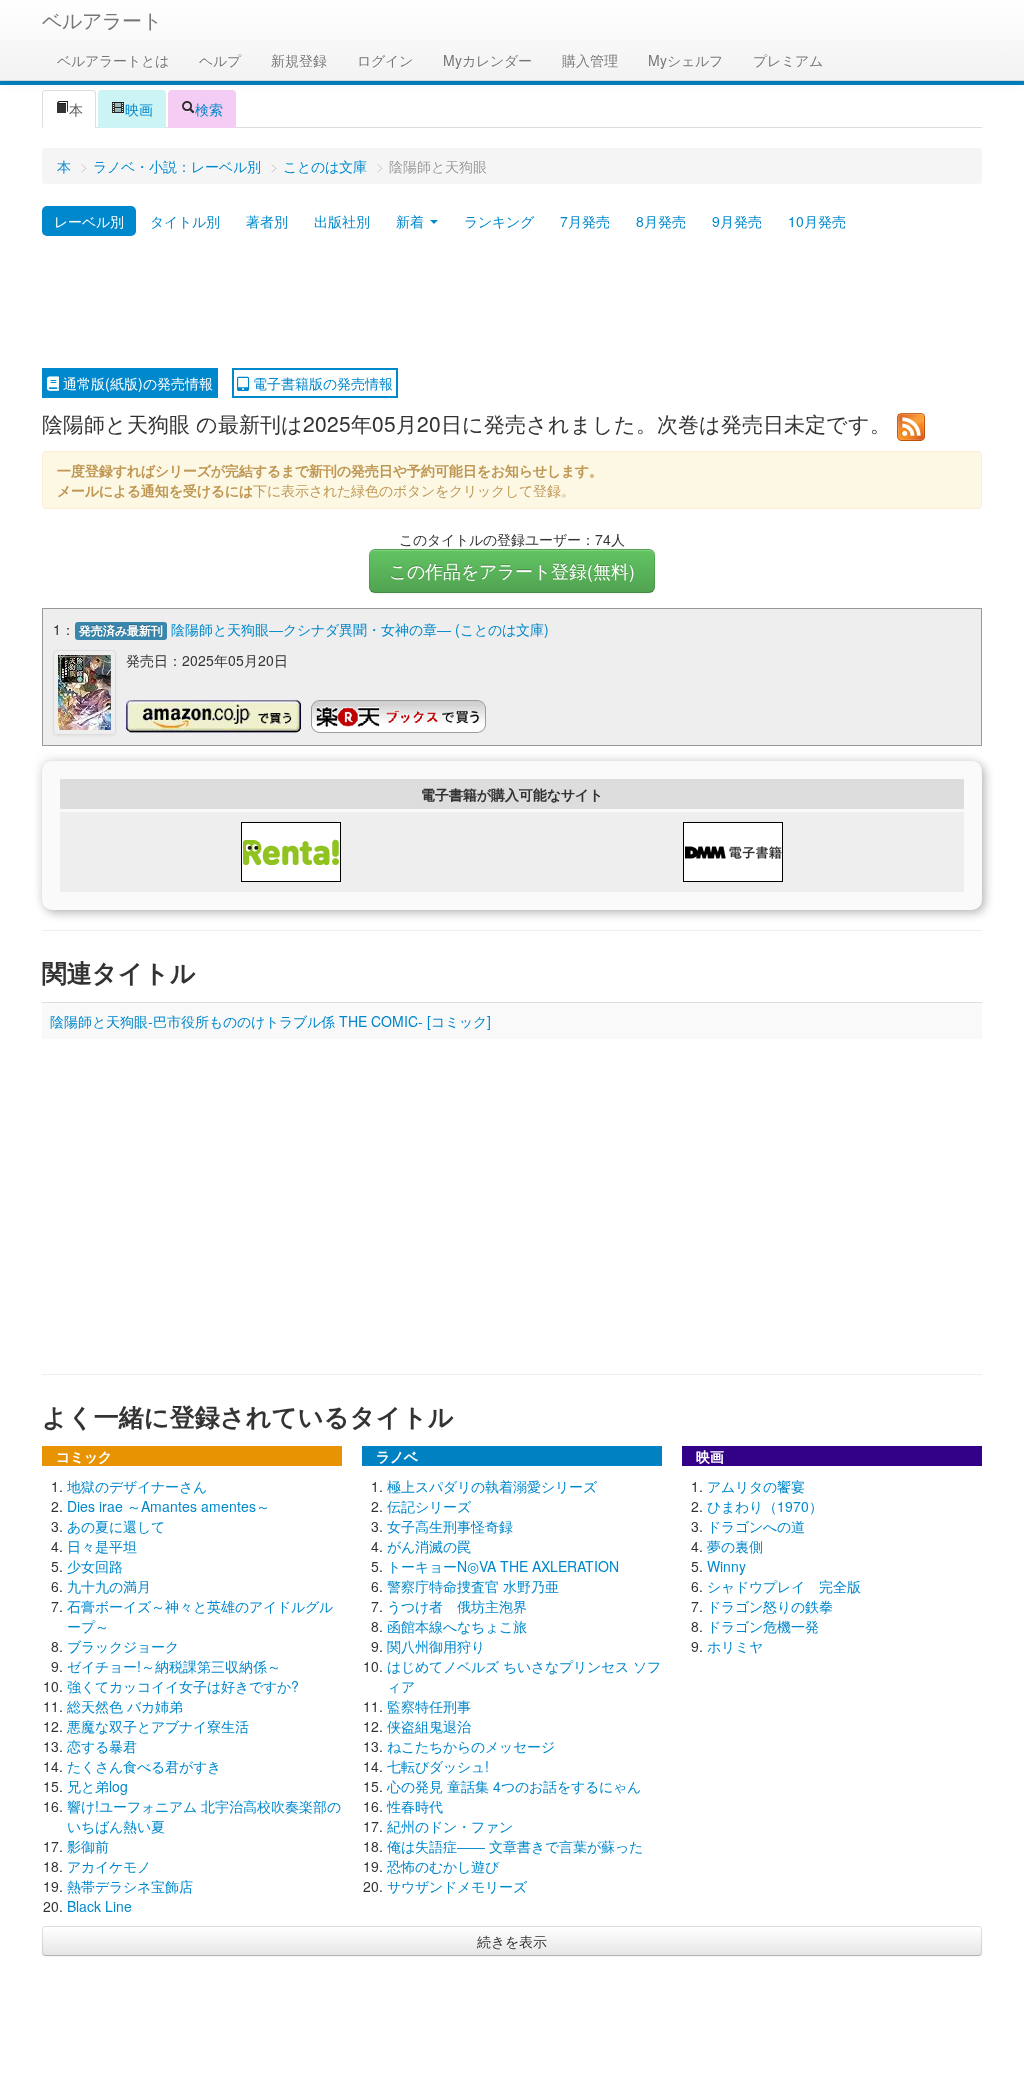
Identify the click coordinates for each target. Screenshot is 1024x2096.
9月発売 (737, 221)
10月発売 (817, 221)
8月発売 (661, 221)
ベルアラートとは (113, 60)
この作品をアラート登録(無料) (512, 570)
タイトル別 (185, 221)
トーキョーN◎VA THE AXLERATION (503, 1566)
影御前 (88, 1846)
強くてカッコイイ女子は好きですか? (183, 1686)
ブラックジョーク (123, 1646)
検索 (209, 109)
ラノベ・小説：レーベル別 (177, 166)
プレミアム (788, 60)
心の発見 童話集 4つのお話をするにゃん (514, 1786)
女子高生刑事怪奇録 (450, 1526)
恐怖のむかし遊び (443, 1866)
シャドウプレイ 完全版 (784, 1586)
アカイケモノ (109, 1866)
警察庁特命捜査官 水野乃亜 (473, 1586)
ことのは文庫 (325, 166)
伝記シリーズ (429, 1506)
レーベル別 (89, 221)
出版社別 (342, 221)
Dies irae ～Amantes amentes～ (168, 1506)
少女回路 (95, 1566)
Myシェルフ (685, 60)
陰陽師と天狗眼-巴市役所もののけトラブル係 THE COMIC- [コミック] (270, 1021)
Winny (726, 1566)
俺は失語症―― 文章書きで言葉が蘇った (515, 1846)
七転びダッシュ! (438, 1766)
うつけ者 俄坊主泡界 (457, 1606)
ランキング (499, 221)
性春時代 (415, 1806)
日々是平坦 (102, 1546)
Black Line (99, 1906)
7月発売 (585, 221)
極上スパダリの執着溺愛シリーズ (492, 1486)
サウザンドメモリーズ (457, 1886)
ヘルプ (220, 60)
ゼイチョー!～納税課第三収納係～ (174, 1666)
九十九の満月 (109, 1586)
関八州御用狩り (436, 1646)
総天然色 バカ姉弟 (125, 1706)
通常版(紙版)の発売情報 (136, 383)
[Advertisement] (512, 303)
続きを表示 (512, 1941)
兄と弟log (97, 1786)
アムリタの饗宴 (756, 1486)
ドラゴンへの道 (756, 1526)
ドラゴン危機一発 (763, 1626)
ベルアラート (102, 19)
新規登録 (299, 60)
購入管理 (590, 60)
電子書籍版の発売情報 (321, 383)
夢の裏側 (735, 1546)
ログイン (385, 60)
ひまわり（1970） (765, 1506)
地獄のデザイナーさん (137, 1486)
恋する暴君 (102, 1746)
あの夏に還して (116, 1526)
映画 (139, 109)
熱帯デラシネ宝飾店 (130, 1886)
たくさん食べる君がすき (144, 1766)
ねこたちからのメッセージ (471, 1746)
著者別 (267, 221)
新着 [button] (412, 221)
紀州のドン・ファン (450, 1826)
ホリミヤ (735, 1646)
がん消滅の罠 (429, 1546)
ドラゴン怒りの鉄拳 (770, 1606)
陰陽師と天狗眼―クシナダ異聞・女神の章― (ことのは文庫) (360, 629)
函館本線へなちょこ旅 (457, 1626)
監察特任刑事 (429, 1706)
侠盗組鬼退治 (429, 1726)
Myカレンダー (487, 60)
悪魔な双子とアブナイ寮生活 (158, 1726)
